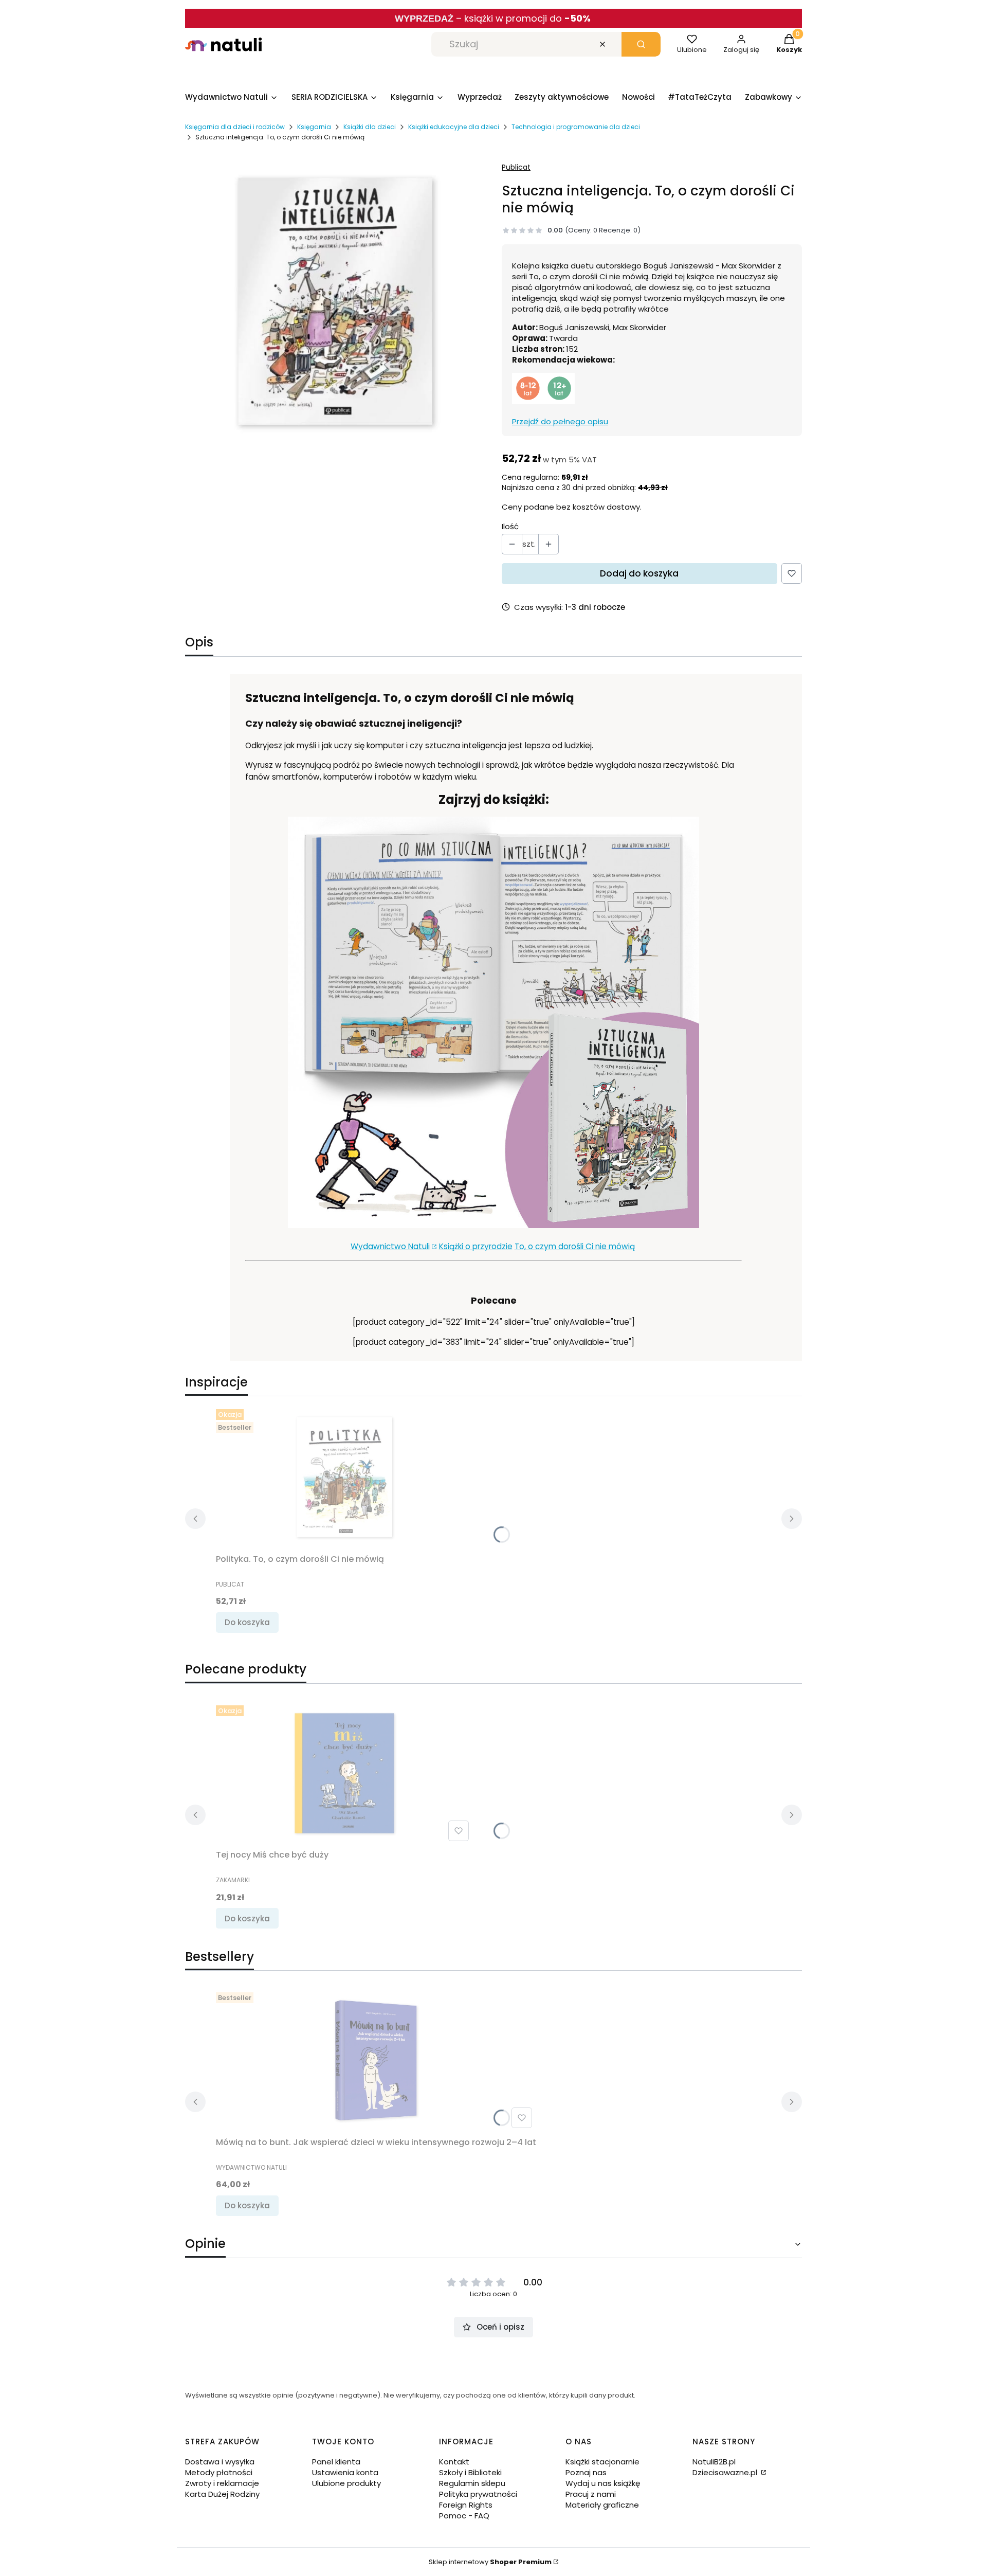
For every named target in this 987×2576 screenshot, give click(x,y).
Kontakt (454, 2462)
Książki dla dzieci (370, 127)
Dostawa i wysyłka (220, 2462)
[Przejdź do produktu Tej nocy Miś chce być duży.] (344, 1773)
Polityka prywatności (478, 2494)
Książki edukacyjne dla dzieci (454, 127)
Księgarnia (314, 127)
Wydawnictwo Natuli (390, 1246)
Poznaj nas (586, 2472)
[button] (641, 44)
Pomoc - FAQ (464, 2516)
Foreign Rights (466, 2505)
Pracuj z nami (591, 2494)
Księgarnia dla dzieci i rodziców (235, 127)
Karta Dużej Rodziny (222, 2494)
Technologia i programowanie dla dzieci (576, 127)
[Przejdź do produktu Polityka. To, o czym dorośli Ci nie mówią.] (344, 1477)
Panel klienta (336, 2462)
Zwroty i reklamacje (222, 2483)
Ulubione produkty (346, 2483)
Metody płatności (219, 2472)
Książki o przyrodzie (476, 1246)
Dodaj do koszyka (639, 573)
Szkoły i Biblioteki (470, 2472)
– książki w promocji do (523, 18)
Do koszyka (247, 1622)
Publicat (516, 167)
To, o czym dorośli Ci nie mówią (575, 1246)
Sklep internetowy (490, 2562)
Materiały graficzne (602, 2505)
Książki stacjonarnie (602, 2462)
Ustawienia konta (345, 2472)
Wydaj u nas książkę (603, 2483)
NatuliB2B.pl (714, 2462)
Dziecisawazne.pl (726, 2472)
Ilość (510, 526)
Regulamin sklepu (472, 2483)
